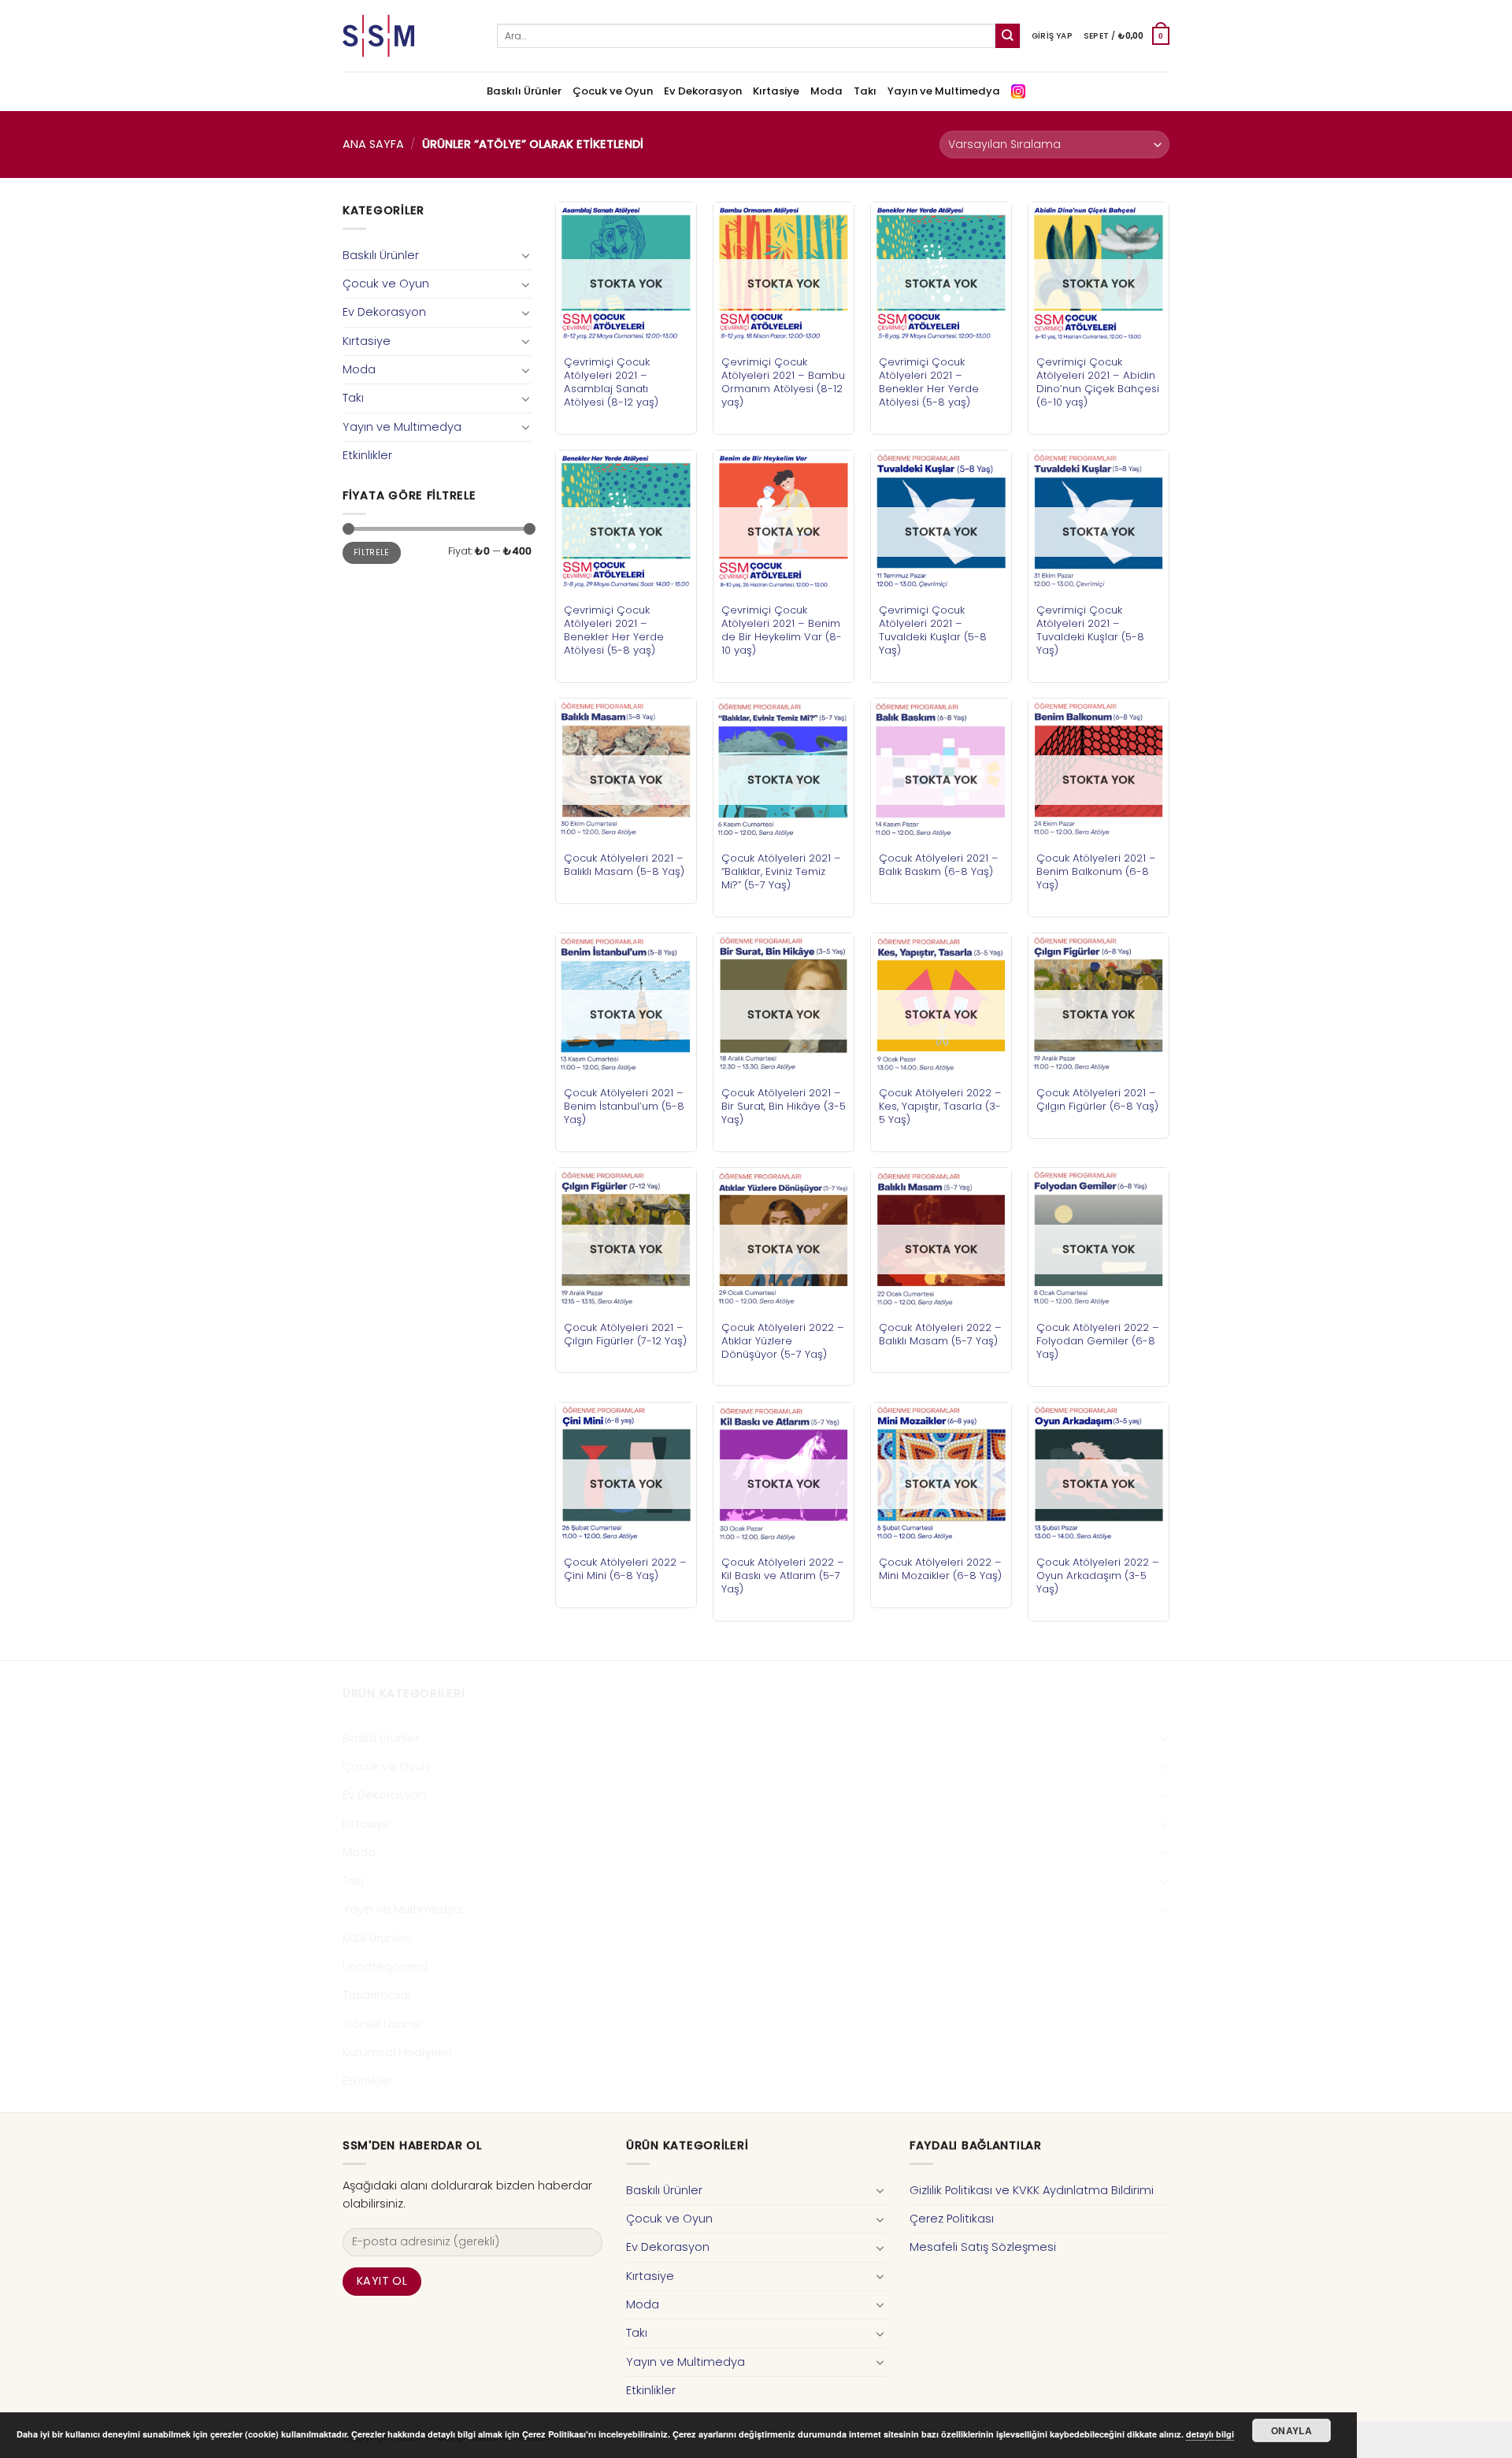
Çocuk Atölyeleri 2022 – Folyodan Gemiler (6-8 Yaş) (1098, 1341)
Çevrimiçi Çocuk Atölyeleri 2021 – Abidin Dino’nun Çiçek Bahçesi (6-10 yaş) (1098, 382)
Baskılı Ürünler (524, 91)
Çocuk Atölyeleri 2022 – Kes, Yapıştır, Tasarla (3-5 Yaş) (940, 1106)
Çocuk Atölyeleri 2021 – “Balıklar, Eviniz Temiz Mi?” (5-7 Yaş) (781, 871)
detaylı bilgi (1210, 2434)
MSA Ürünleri (377, 1938)
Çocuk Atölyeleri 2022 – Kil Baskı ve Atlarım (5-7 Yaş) (783, 1576)
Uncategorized (385, 1967)
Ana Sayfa (373, 144)
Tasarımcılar (377, 1995)
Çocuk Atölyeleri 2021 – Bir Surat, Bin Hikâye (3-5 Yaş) (784, 1106)
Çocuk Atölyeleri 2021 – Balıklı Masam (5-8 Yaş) (624, 865)
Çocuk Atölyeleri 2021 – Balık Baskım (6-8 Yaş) (939, 865)
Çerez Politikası (952, 2219)
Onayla (1291, 2430)
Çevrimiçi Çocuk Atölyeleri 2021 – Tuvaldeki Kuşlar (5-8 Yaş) (933, 630)
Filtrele (372, 552)
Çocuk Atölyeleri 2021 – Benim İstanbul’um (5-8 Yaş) (624, 1106)
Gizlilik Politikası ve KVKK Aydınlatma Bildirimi (1032, 2190)
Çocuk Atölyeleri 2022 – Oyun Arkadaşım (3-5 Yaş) (1098, 1576)
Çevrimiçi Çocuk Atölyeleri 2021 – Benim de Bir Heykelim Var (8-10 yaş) (782, 630)
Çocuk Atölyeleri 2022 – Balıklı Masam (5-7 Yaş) (940, 1334)
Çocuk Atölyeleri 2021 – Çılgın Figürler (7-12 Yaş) (625, 1334)
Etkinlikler (367, 455)
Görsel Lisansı (382, 2024)
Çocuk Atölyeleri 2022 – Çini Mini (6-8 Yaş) (625, 1569)
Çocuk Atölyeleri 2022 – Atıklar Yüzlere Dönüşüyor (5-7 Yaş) (783, 1341)
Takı (865, 91)
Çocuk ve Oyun (613, 91)
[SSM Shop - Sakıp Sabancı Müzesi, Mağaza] (408, 36)
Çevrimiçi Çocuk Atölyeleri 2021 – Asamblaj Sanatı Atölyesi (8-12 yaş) (611, 382)
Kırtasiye (776, 91)
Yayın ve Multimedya (944, 91)
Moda (826, 91)
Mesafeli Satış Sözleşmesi (983, 2247)
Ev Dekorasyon (703, 91)
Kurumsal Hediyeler (398, 2052)
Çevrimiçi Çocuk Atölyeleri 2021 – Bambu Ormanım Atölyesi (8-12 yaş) (783, 382)
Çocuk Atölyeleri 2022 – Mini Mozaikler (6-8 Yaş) (940, 1569)
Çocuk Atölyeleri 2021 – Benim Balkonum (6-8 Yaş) (1096, 871)
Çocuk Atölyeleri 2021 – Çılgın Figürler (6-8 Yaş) (1097, 1099)
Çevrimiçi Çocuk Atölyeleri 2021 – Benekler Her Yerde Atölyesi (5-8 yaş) (929, 382)
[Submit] (1008, 36)
